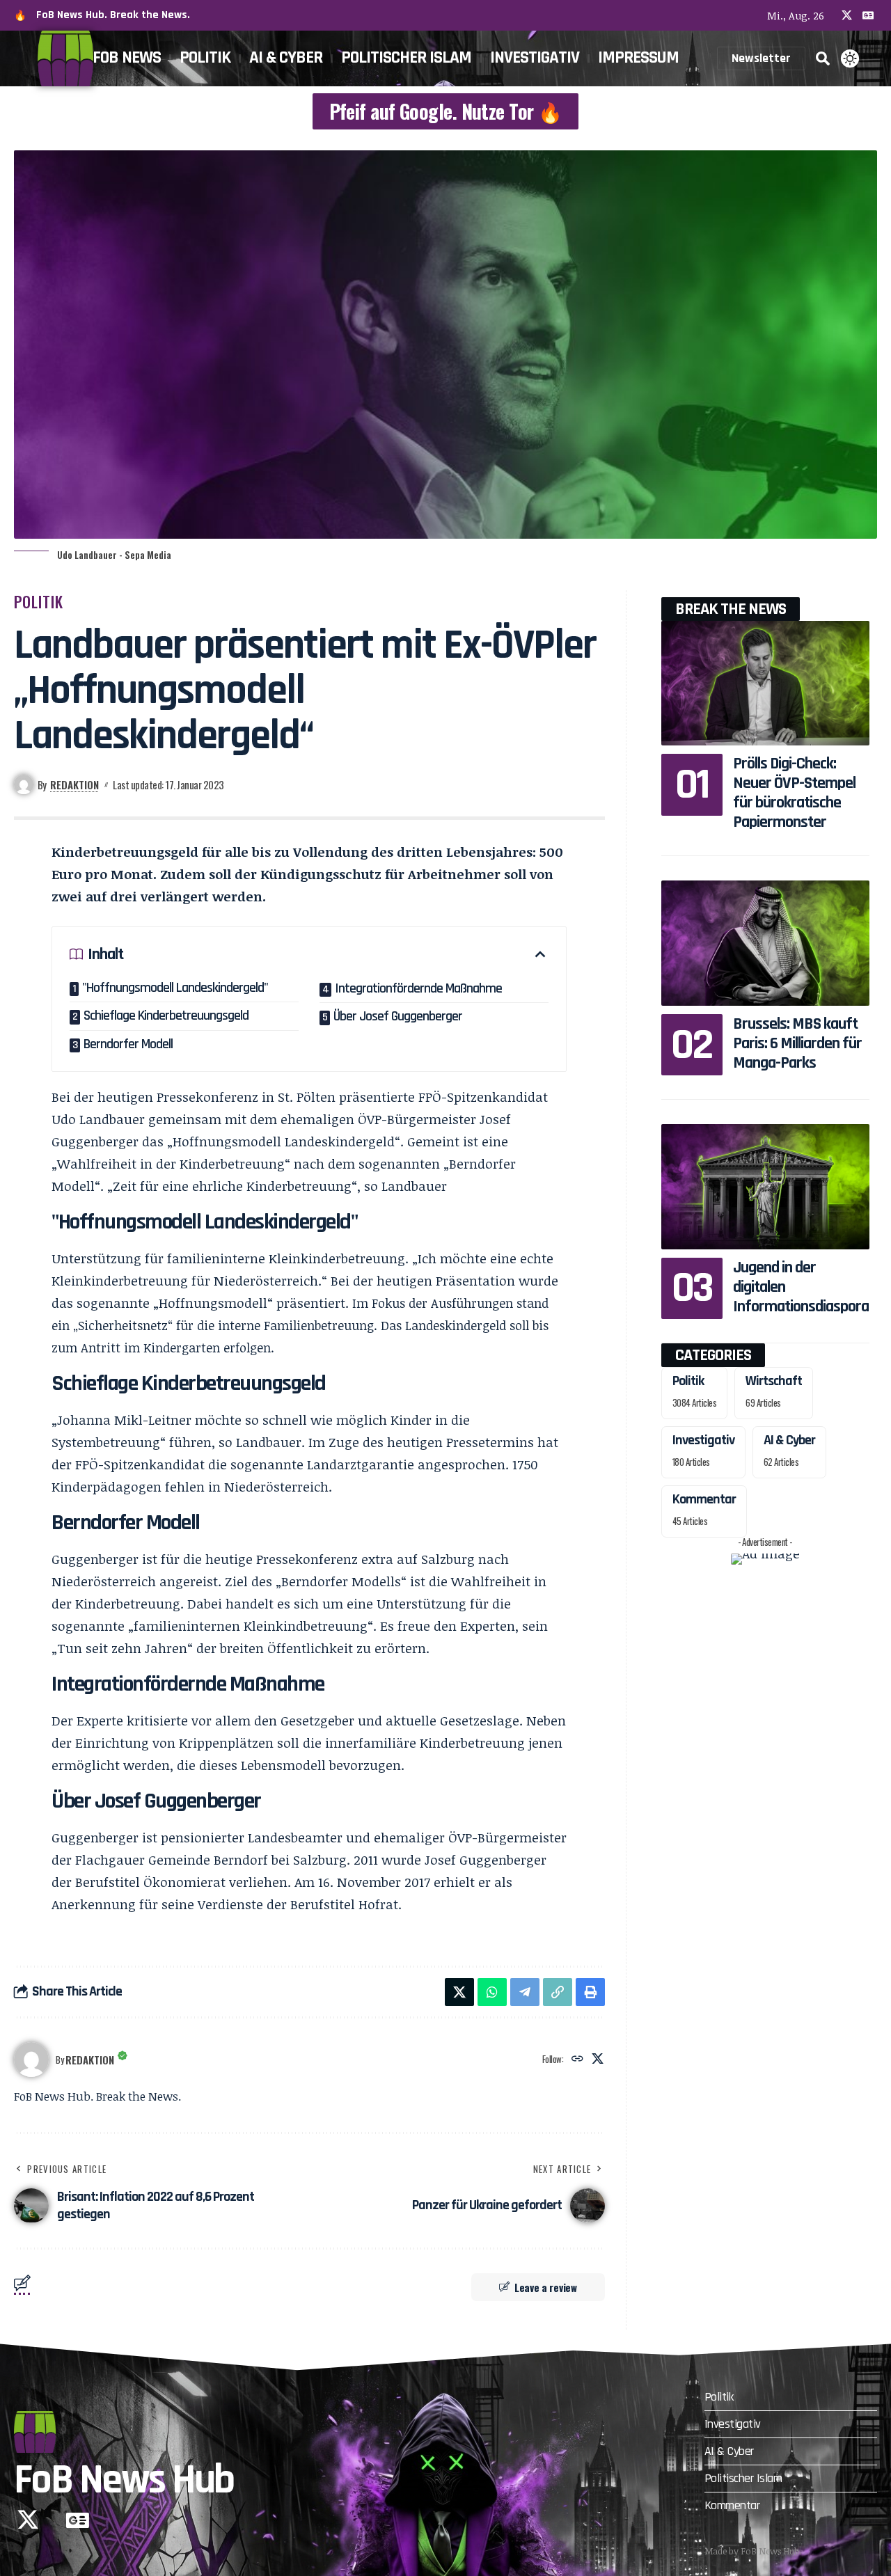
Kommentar (704, 1499)
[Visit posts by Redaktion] (31, 2060)
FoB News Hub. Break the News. (113, 15)
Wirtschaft (774, 1381)
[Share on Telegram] (525, 1992)
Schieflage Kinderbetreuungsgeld (166, 1016)
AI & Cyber (789, 1440)
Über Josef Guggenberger (398, 1016)
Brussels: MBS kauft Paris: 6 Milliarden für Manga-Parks (797, 1043)
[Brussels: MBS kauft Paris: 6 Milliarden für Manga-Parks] (765, 943)
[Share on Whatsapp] (492, 1992)
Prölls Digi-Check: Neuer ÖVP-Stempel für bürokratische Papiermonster (794, 793)
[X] (847, 15)
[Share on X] (459, 1992)
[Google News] (868, 15)
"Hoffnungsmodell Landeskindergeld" (175, 988)
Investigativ (703, 1440)
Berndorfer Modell (128, 1044)
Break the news (731, 609)
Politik (39, 601)
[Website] (577, 2059)
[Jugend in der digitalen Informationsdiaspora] (765, 1186)
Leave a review (546, 2287)
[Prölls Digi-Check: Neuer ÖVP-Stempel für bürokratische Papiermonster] (765, 683)
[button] (823, 58)
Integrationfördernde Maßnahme (418, 988)
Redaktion (74, 784)
